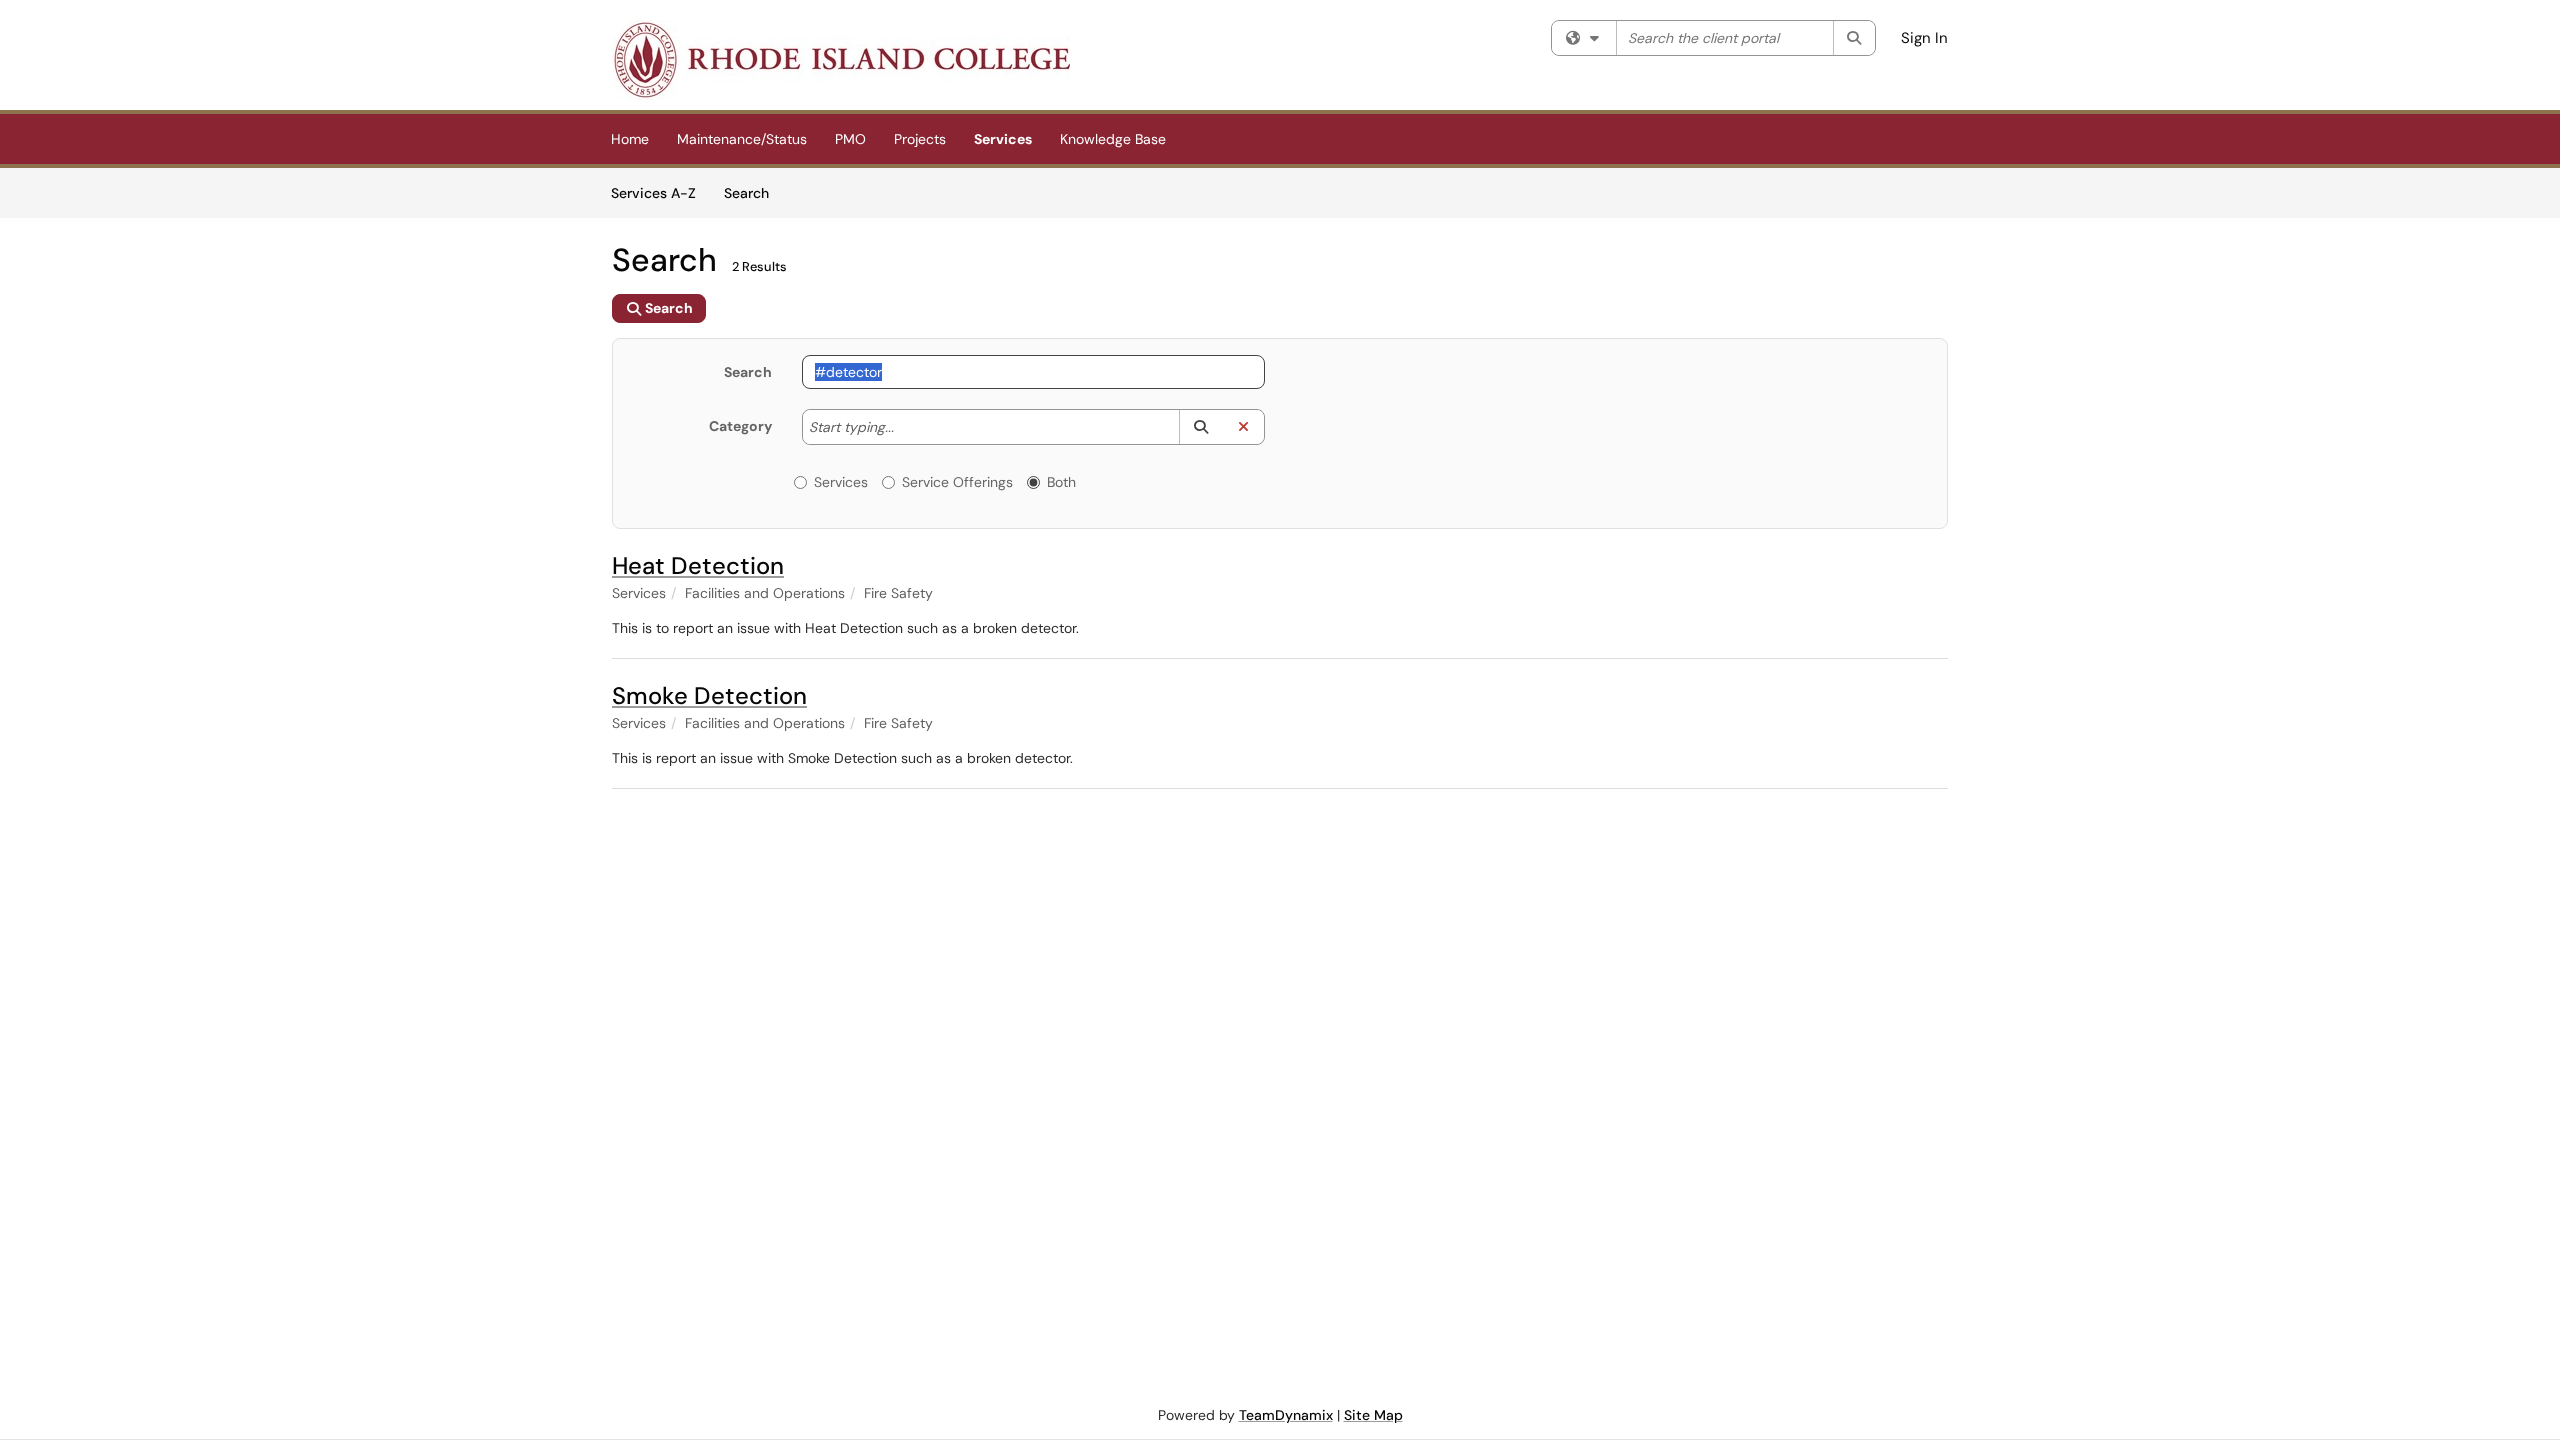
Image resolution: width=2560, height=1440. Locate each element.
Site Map (1373, 1415)
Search (753, 192)
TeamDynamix (1286, 1415)
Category (740, 426)
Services (1003, 139)
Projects (920, 139)
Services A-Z (653, 193)
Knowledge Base (1113, 139)
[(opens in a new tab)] (841, 60)
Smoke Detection (709, 695)
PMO (850, 139)
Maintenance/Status (742, 139)
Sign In (1924, 38)
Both (1061, 482)
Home (630, 139)
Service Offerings (957, 482)
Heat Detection (698, 565)
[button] (1200, 427)
